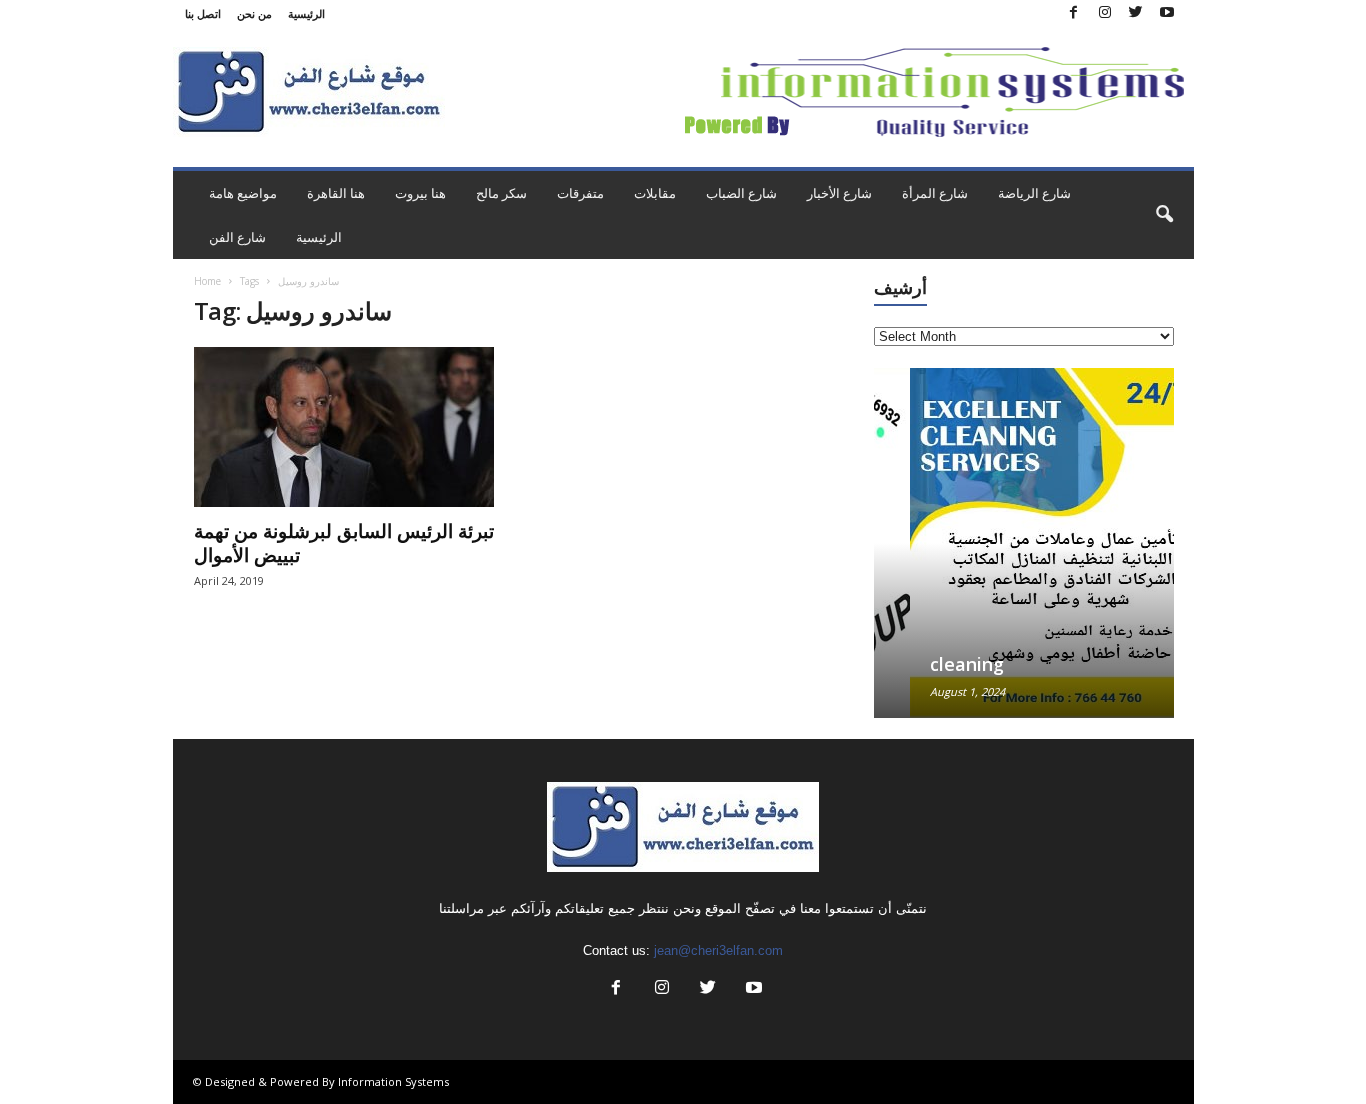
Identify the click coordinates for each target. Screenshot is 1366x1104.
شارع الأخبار (839, 193)
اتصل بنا (203, 13)
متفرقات (580, 193)
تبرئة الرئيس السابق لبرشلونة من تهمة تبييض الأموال (344, 543)
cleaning (931, 664)
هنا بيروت (420, 193)
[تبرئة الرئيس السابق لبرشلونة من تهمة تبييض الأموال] (344, 427)
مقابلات (655, 193)
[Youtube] (1167, 13)
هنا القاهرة (336, 193)
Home (207, 281)
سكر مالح (501, 193)
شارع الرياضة (1034, 193)
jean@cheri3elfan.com (718, 950)
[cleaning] (1024, 543)
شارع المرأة (935, 193)
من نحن (254, 13)
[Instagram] (1105, 13)
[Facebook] (1074, 13)
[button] (1164, 215)
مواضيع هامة (243, 193)
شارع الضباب (741, 193)
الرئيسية (306, 13)
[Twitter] (1136, 13)
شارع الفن (237, 237)
